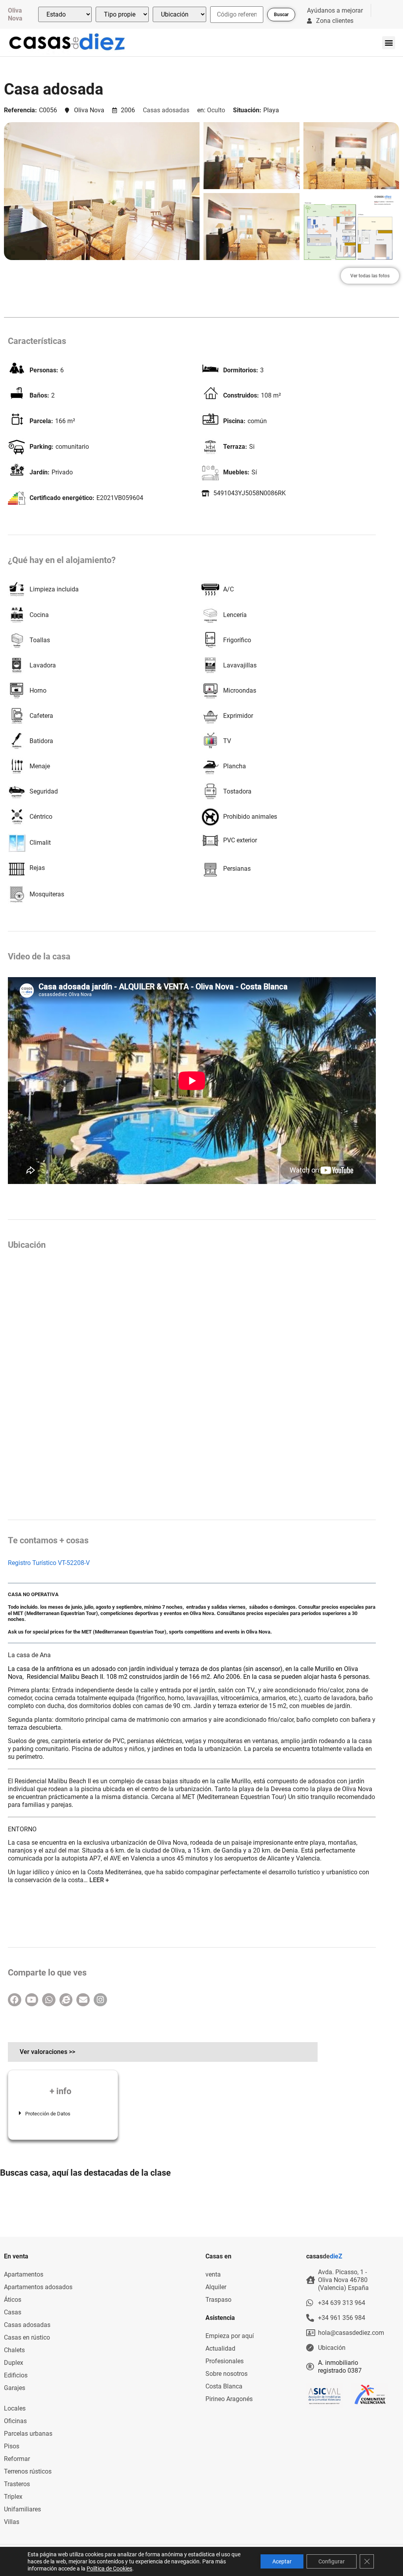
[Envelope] (83, 2000)
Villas (12, 2522)
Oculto (216, 110)
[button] (389, 43)
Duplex (14, 2363)
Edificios (16, 2375)
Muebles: (236, 472)
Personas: (44, 370)
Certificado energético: (62, 498)
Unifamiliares (22, 2509)
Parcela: (41, 421)
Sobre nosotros (226, 2374)
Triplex (13, 2497)
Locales (15, 2408)
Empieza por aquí (230, 2336)
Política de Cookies (109, 2569)
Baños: (39, 396)
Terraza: (235, 447)
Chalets (14, 2350)
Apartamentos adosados (38, 2287)
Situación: (247, 110)
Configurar (332, 2561)
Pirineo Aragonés (229, 2399)
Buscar (281, 15)
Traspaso (218, 2300)
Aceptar (282, 2561)
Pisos (12, 2446)
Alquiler (216, 2287)
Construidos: (241, 396)
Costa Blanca (224, 2386)
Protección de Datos (48, 2114)
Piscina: (234, 421)
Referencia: (20, 110)
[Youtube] (32, 2000)
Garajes (15, 2388)
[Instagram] (100, 2000)
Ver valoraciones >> (47, 2052)
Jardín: (40, 472)
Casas (13, 2312)
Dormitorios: (241, 370)
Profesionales (225, 2361)
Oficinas (15, 2421)
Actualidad (220, 2348)
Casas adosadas (166, 110)
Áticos (13, 2300)
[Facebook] (15, 2000)
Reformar (17, 2459)
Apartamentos (24, 2274)
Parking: (42, 447)
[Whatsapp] (49, 2000)
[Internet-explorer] (66, 2000)
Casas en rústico (27, 2337)
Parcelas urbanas (28, 2434)
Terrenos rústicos (28, 2471)
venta (213, 2274)
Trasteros (17, 2484)
